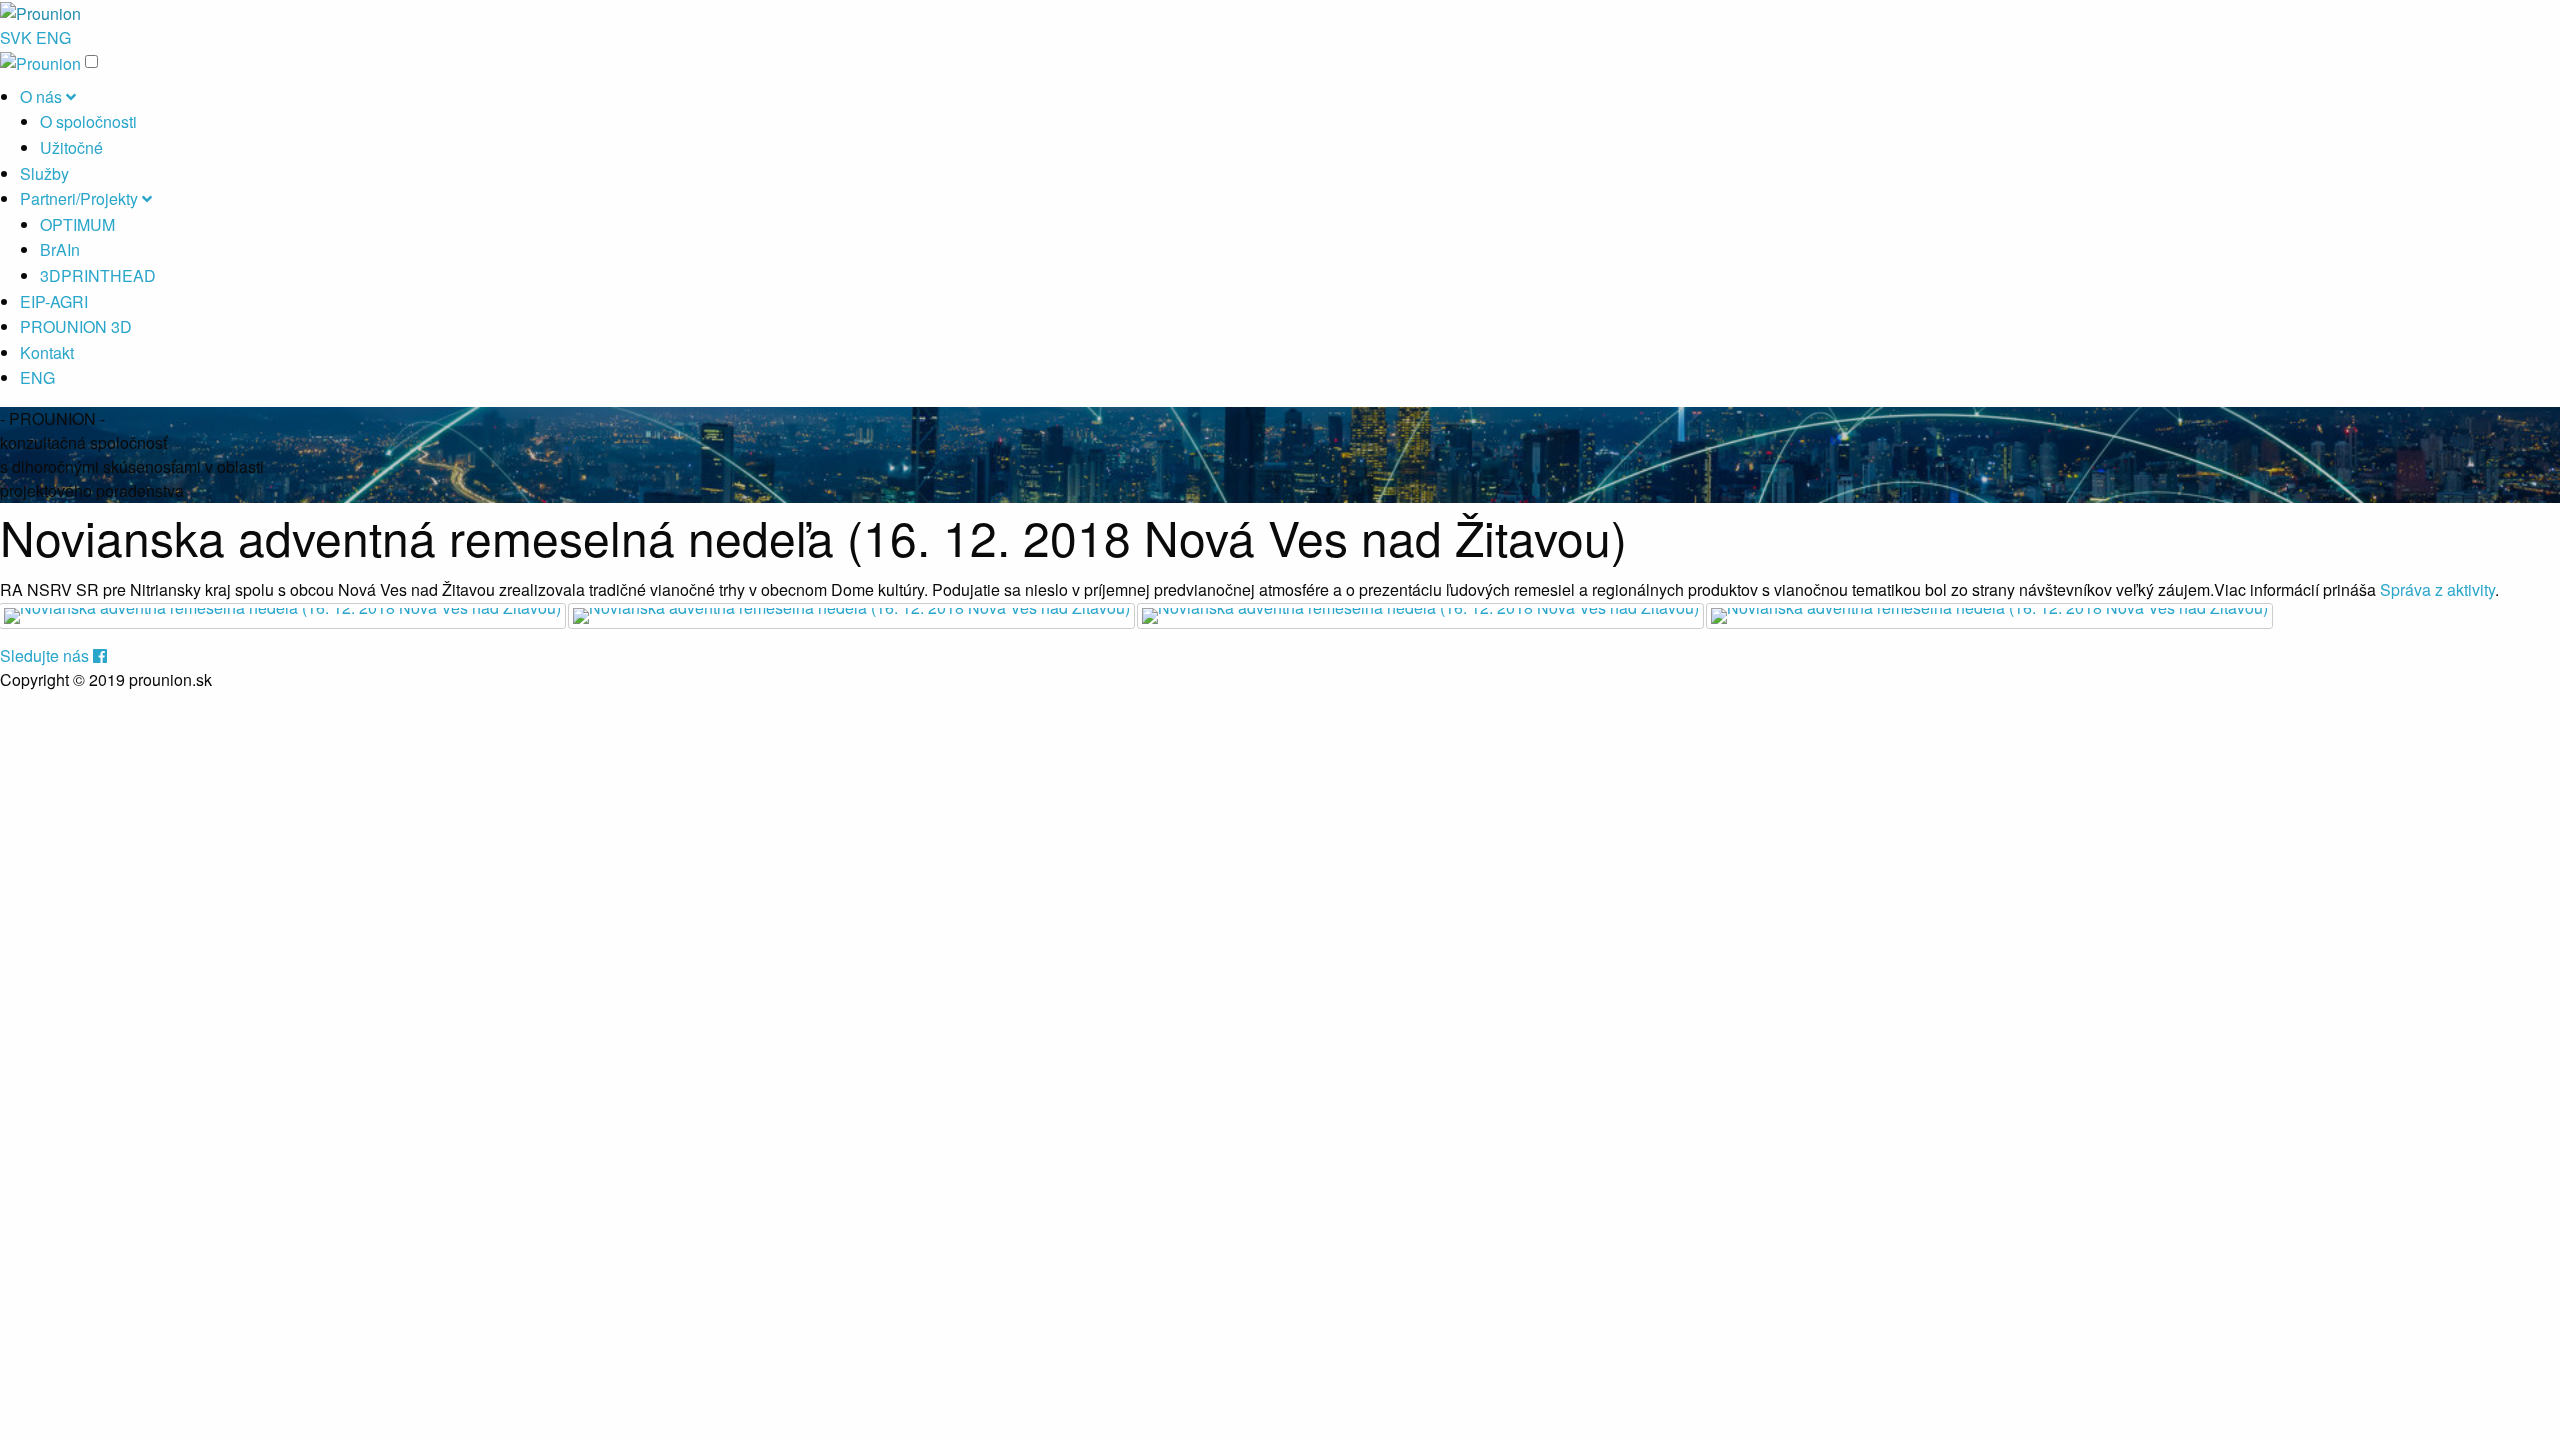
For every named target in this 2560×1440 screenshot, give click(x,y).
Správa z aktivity (2437, 589)
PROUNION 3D (76, 326)
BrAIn (60, 249)
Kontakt (47, 352)
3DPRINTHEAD (98, 275)
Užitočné (71, 147)
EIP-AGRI (54, 301)
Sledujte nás (46, 655)
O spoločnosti (88, 121)
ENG (53, 37)
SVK (16, 37)
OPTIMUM (77, 224)
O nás (43, 96)
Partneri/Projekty (81, 198)
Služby (44, 173)
